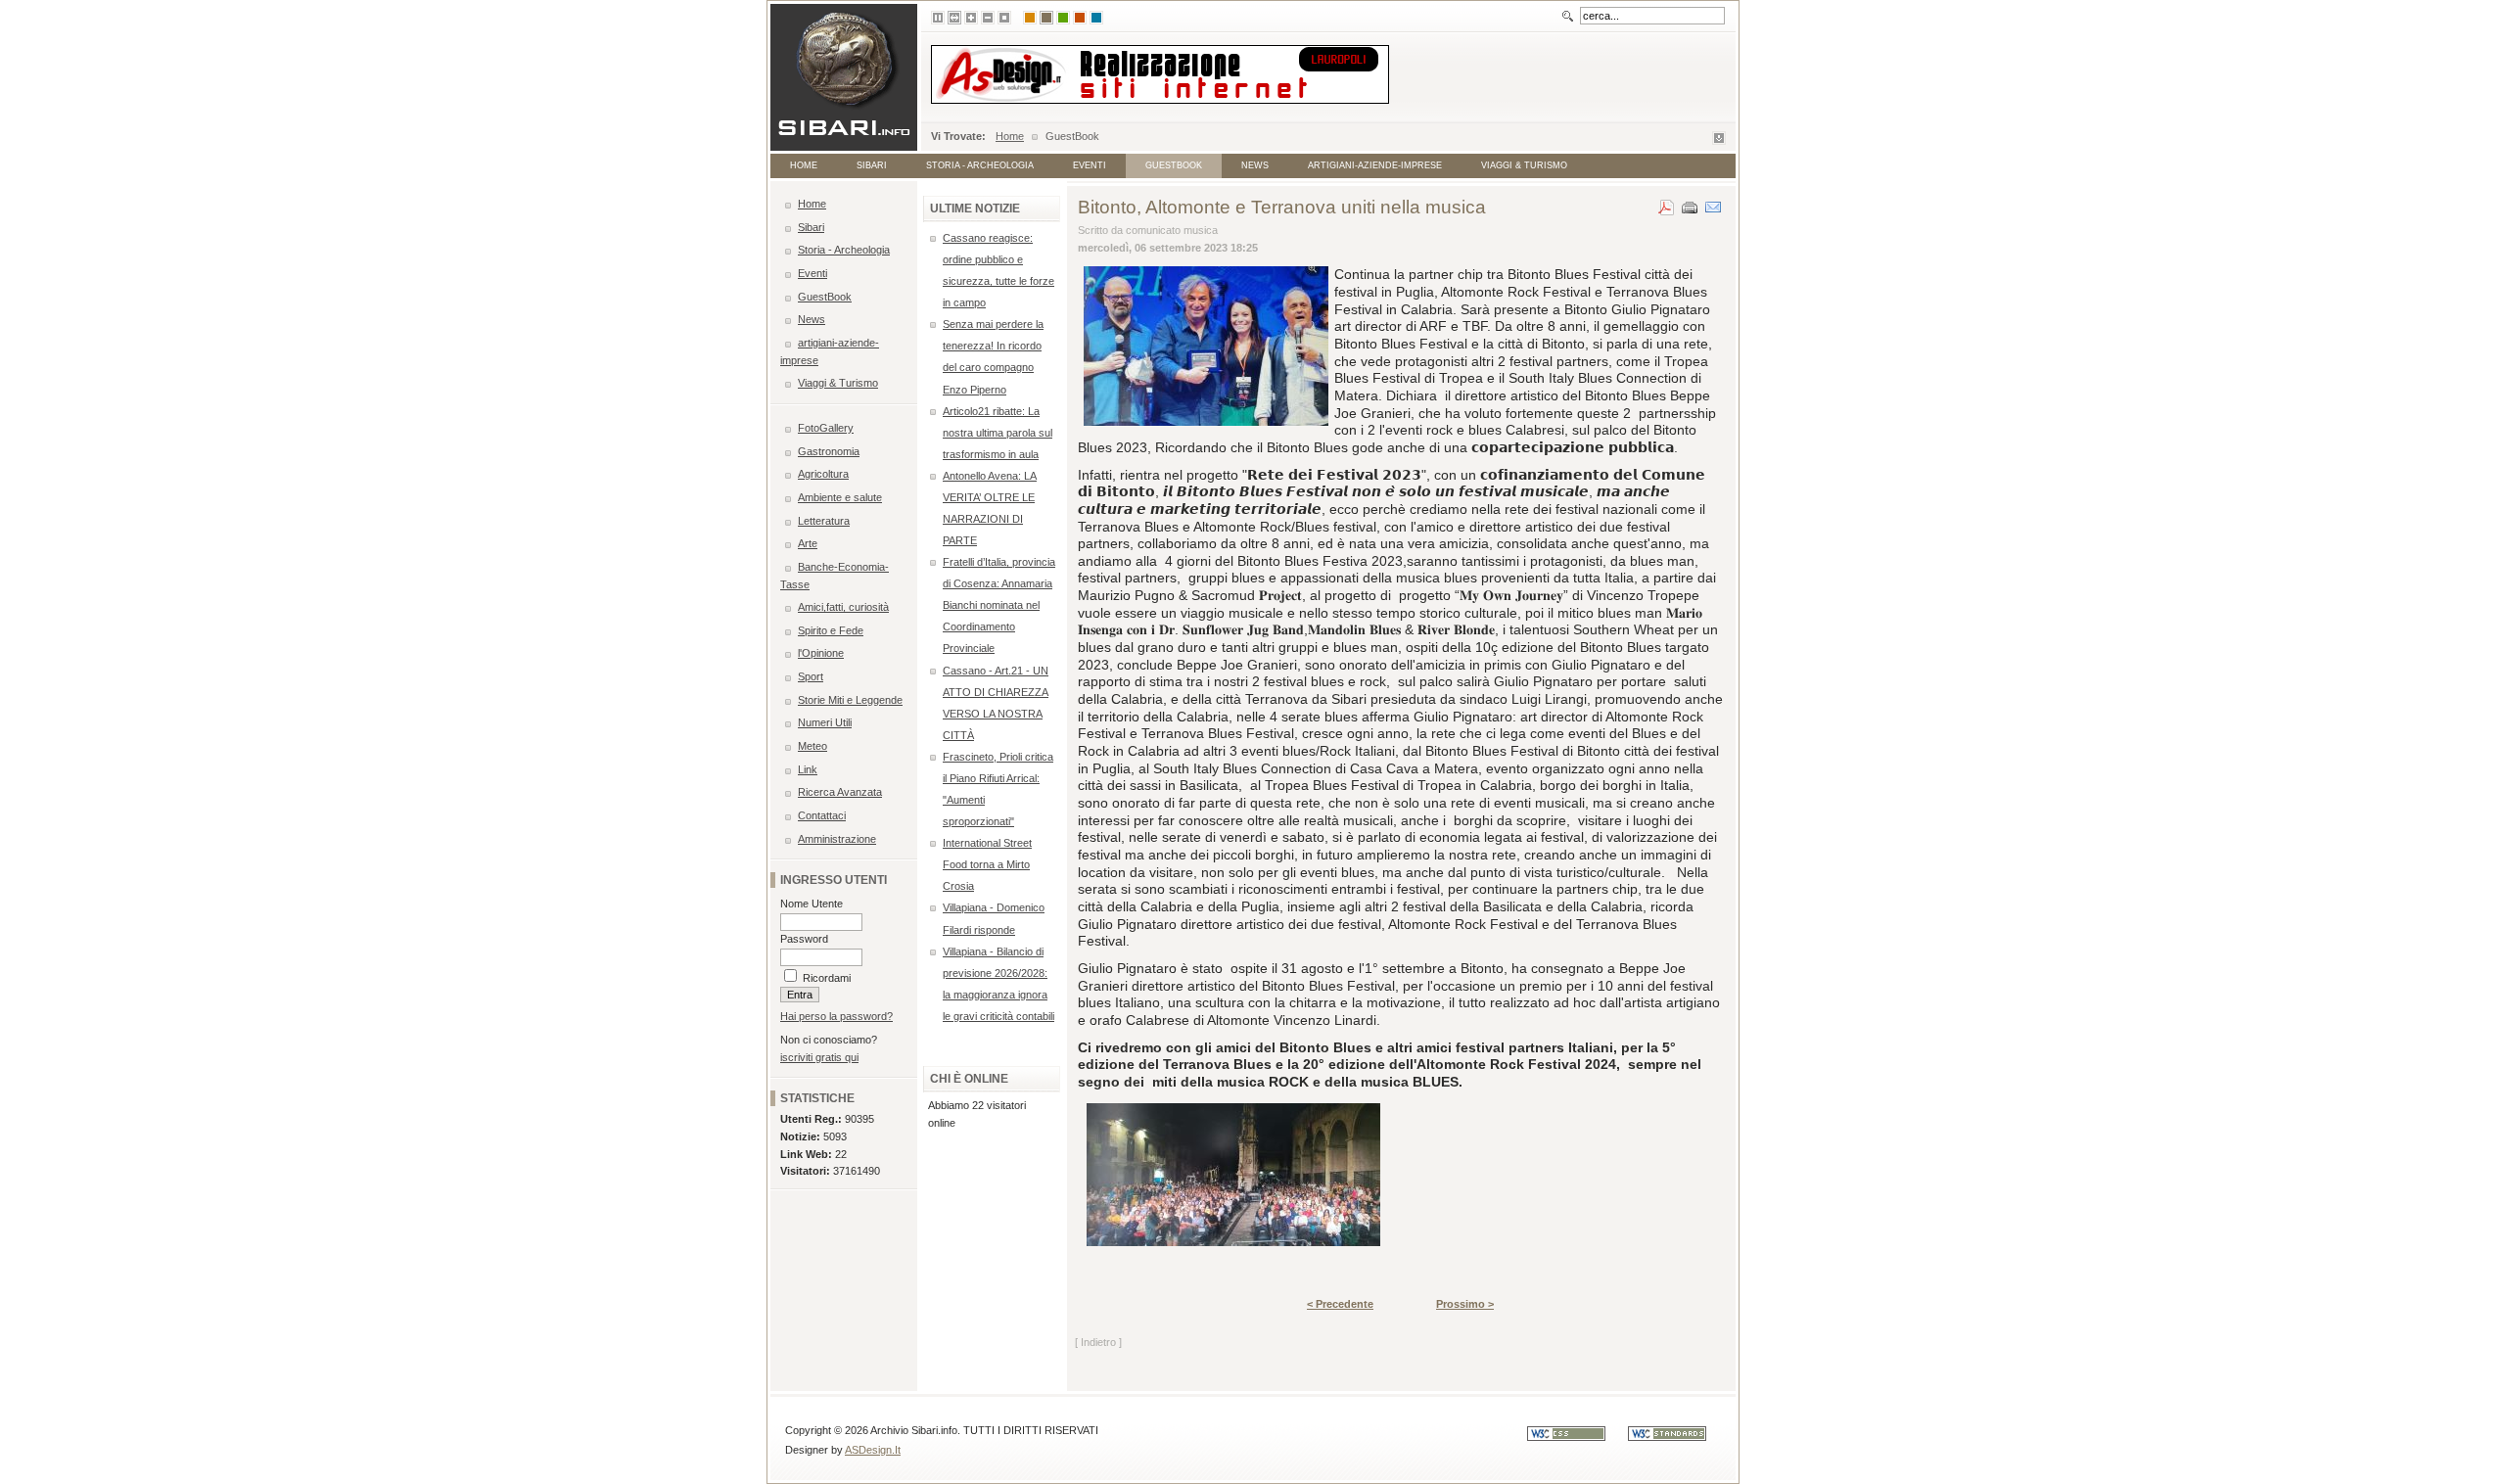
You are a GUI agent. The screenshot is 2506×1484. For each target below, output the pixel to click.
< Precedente (1340, 1304)
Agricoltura (823, 474)
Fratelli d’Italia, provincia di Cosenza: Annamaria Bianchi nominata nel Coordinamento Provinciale (999, 605)
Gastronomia (829, 451)
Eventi (1090, 165)
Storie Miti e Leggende (850, 700)
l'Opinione (821, 653)
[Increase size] (971, 18)
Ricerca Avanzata (840, 792)
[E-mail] (1713, 204)
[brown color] (1046, 18)
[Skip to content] (1719, 141)
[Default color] (1030, 18)
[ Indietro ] (1098, 1342)
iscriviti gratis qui (819, 1057)
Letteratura (824, 521)
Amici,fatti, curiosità (843, 607)
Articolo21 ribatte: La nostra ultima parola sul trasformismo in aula (998, 433)
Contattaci (822, 815)
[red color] (1080, 18)
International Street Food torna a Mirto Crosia (987, 864)
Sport (811, 676)
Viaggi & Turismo (1524, 165)
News (1255, 165)
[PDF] (1666, 204)
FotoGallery (826, 428)
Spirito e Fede (831, 630)
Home (1010, 136)
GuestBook (1174, 165)
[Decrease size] (988, 18)
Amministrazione (837, 839)
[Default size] (1004, 18)
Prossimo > (1465, 1304)
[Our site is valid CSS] (1578, 1437)
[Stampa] (1690, 204)
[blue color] (1096, 18)
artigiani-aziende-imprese (1375, 165)
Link (808, 769)
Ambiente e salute (840, 497)
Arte (808, 543)
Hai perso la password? (836, 1016)
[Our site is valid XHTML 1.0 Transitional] (1677, 1437)
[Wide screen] (954, 18)
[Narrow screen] (938, 18)
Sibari (872, 165)
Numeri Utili (825, 722)
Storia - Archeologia (980, 165)
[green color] (1063, 18)
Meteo (812, 746)
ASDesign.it (873, 1450)
